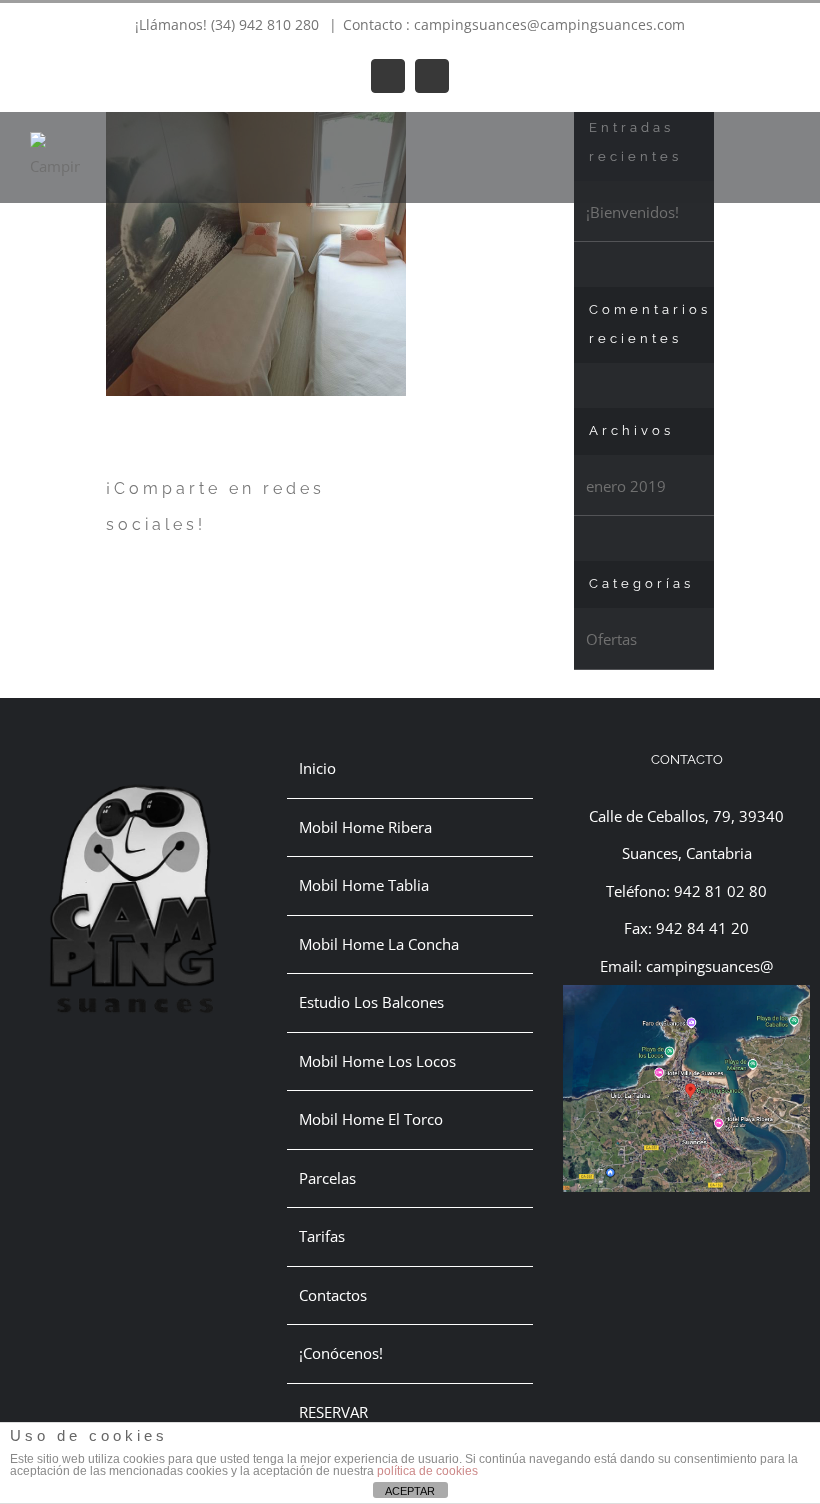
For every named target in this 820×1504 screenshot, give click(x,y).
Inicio (317, 768)
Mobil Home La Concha (379, 944)
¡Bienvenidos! (632, 212)
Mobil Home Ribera (365, 827)
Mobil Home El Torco (371, 1119)
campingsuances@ (709, 966)
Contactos (333, 1295)
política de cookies (427, 1471)
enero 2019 (626, 486)
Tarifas (322, 1236)
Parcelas (327, 1178)
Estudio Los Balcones (371, 1002)
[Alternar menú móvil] (782, 142)
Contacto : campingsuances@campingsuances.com (514, 24)
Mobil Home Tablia (364, 885)
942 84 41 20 (702, 928)
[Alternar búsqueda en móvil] (746, 142)
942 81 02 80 (720, 891)
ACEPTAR (410, 1491)
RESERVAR (333, 1412)
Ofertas (611, 639)
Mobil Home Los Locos (377, 1061)
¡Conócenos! (341, 1353)
